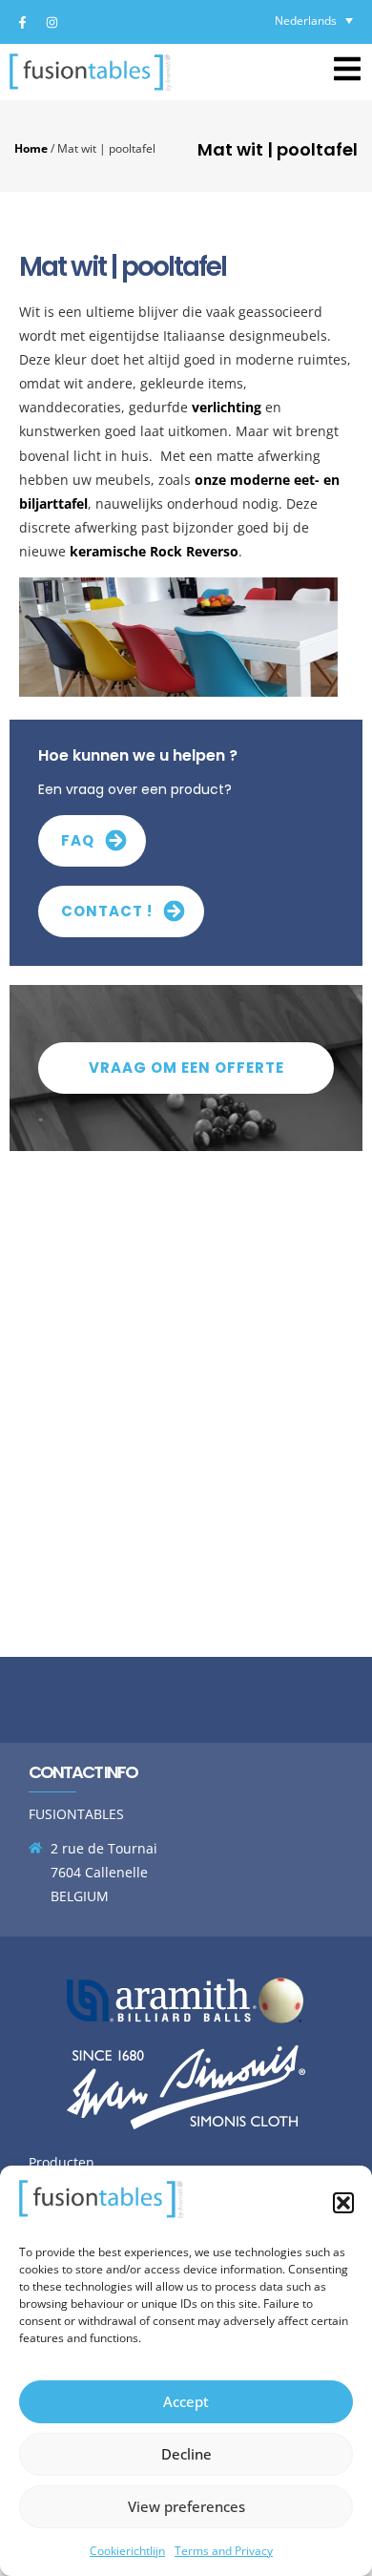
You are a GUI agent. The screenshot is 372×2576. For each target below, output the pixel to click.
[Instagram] (52, 22)
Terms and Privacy (224, 2551)
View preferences (186, 2506)
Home (31, 148)
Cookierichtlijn (127, 2551)
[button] (343, 2203)
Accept (186, 2401)
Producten (62, 2162)
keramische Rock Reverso (154, 551)
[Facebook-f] (22, 22)
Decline (186, 2454)
